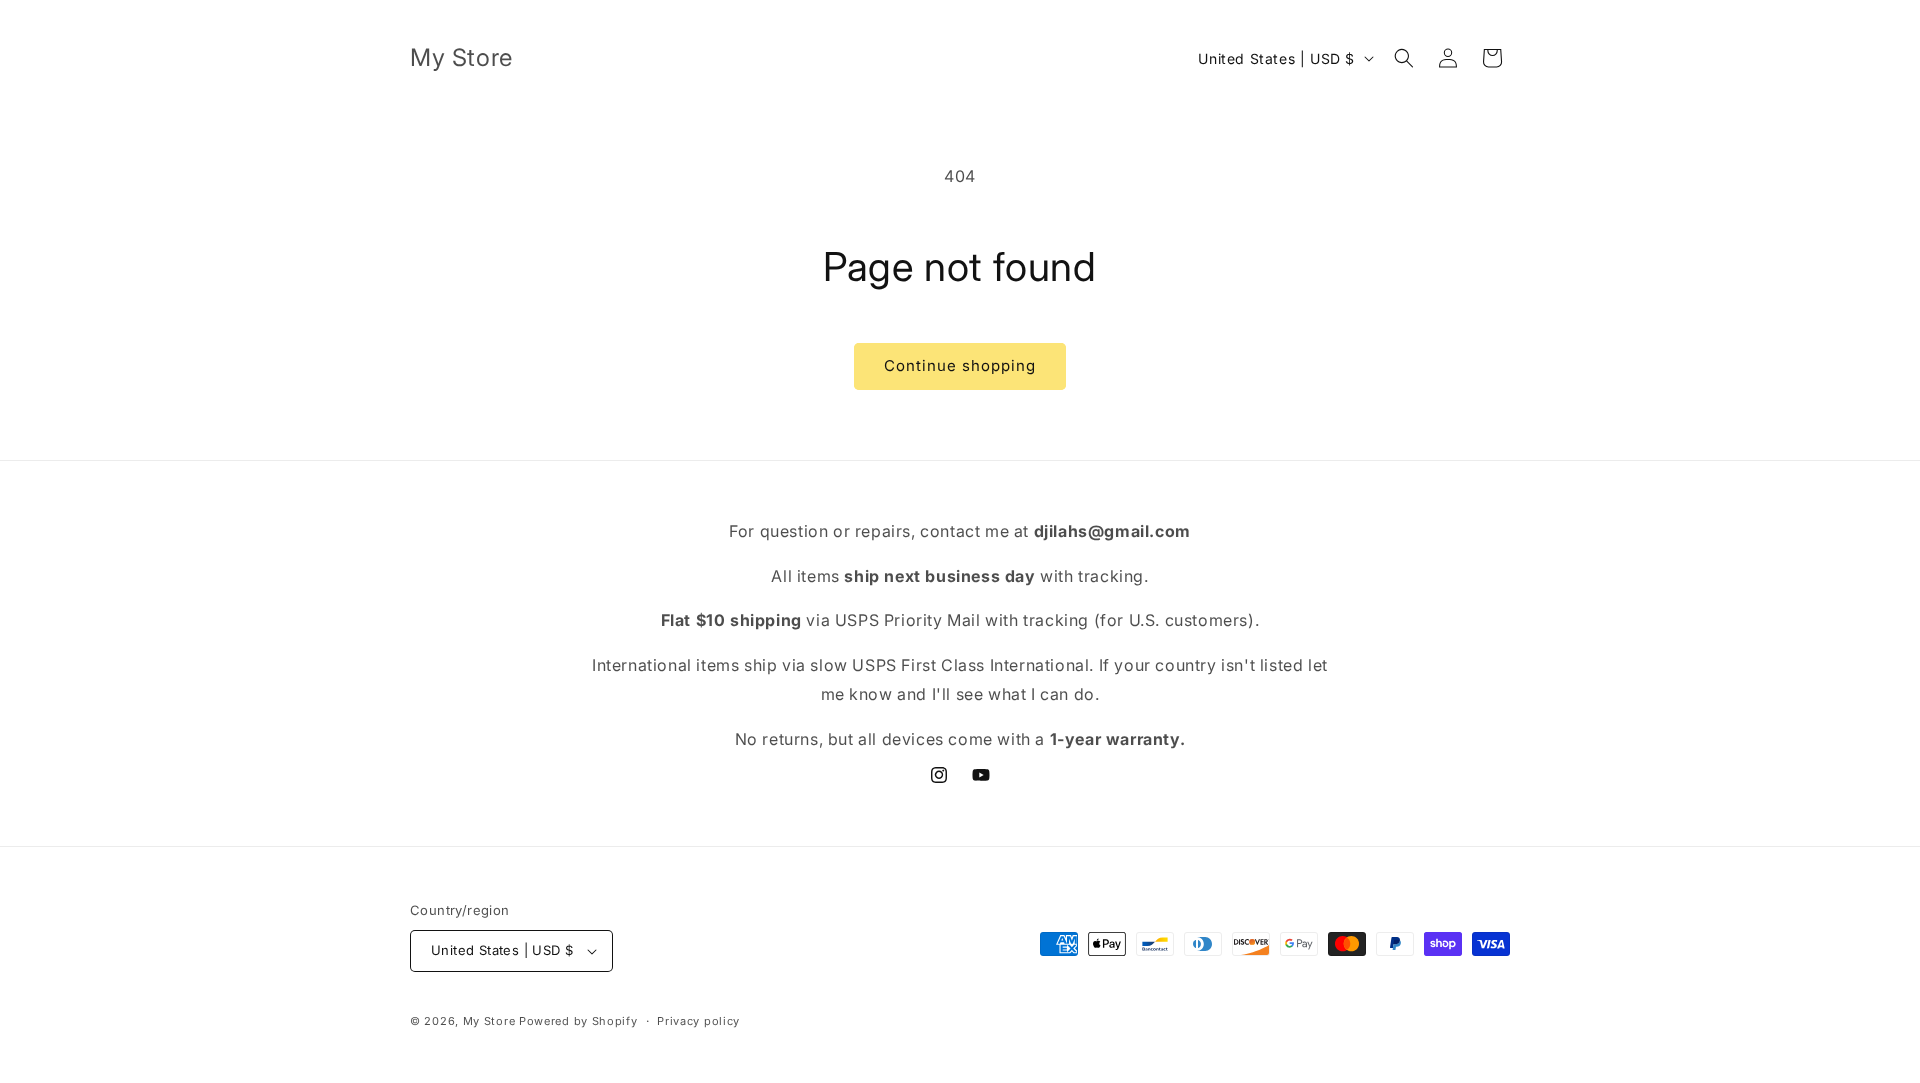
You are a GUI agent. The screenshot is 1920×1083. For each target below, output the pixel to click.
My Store (489, 1021)
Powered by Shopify (578, 1021)
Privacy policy (698, 1021)
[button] (1404, 58)
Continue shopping (960, 365)
